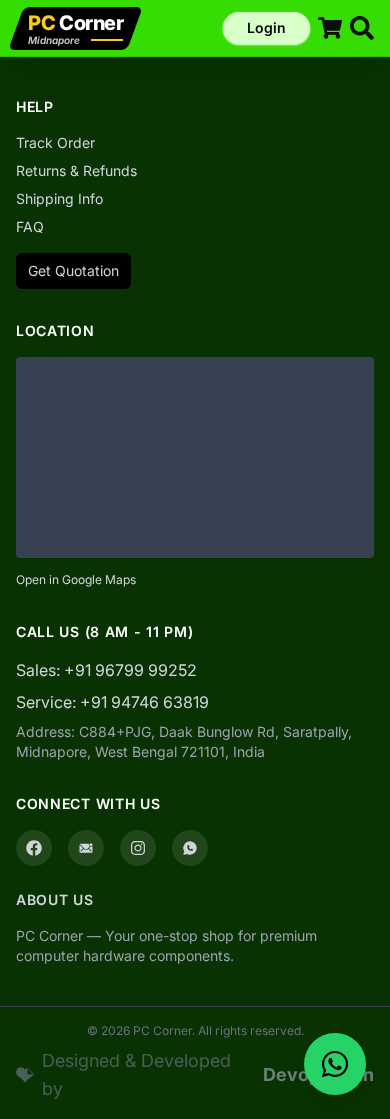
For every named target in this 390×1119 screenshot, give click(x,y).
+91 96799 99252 (130, 670)
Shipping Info (59, 198)
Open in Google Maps (76, 579)
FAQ (30, 226)
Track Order (55, 142)
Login (266, 27)
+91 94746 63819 (144, 702)
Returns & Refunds (76, 170)
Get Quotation (73, 270)
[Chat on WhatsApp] (335, 1064)
